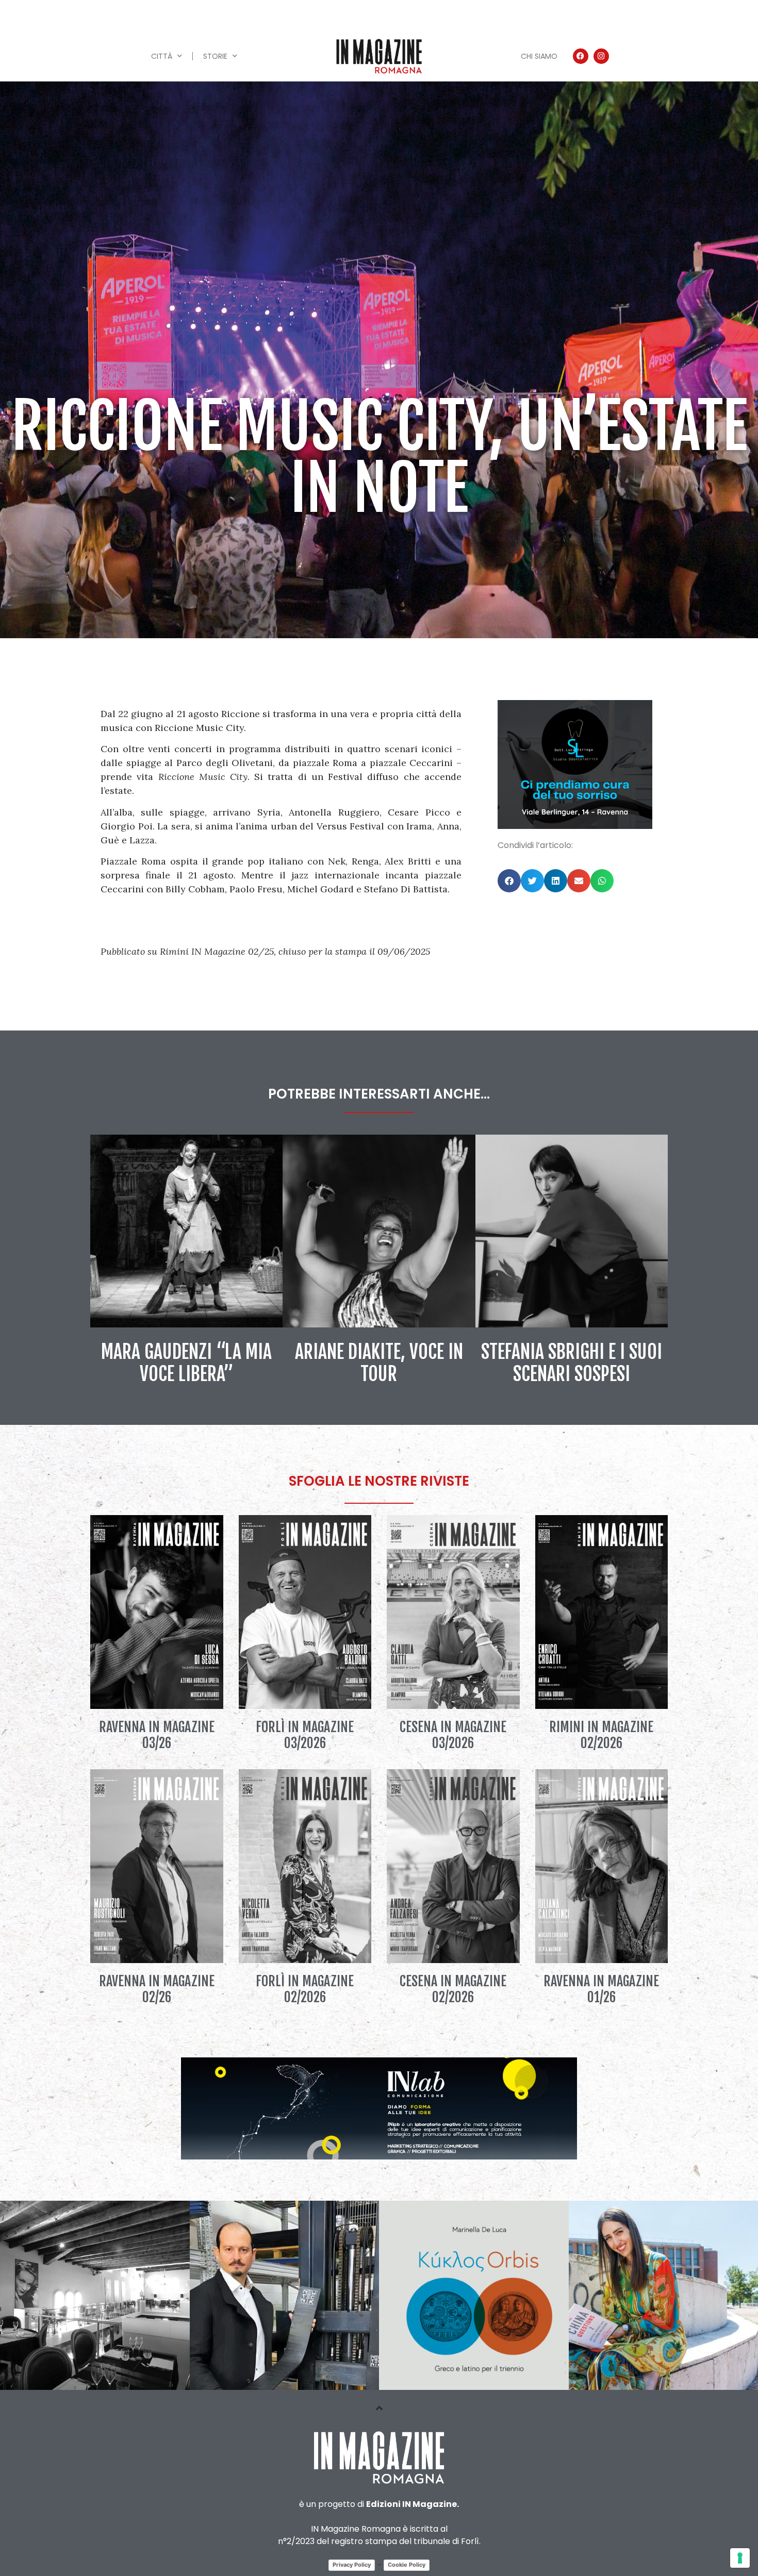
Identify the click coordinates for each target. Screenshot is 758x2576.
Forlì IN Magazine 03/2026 (305, 1735)
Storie (215, 56)
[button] (509, 881)
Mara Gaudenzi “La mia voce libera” (186, 1363)
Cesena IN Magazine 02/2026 (453, 1989)
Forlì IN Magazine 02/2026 (305, 1989)
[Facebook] (581, 56)
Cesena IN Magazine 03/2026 (453, 1735)
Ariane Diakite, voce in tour (379, 1363)
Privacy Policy (352, 2565)
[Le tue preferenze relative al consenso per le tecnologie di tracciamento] (740, 2558)
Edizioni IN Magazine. (413, 2504)
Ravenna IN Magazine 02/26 (157, 1989)
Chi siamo (539, 56)
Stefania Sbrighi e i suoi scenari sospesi (572, 1363)
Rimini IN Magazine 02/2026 (601, 1735)
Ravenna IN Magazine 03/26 (157, 1735)
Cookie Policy (407, 2565)
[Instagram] (601, 56)
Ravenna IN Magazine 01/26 (601, 1989)
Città (162, 56)
